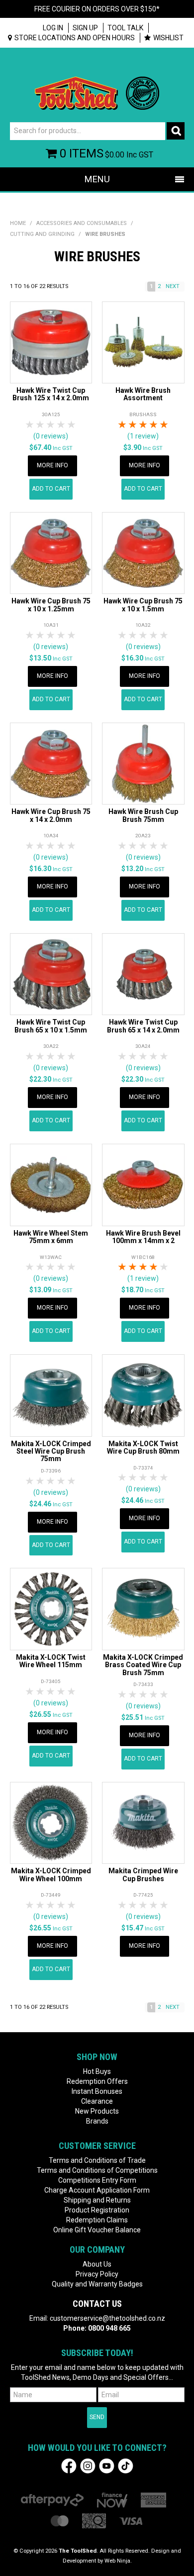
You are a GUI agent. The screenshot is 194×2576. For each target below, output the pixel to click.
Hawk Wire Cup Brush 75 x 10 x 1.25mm (51, 605)
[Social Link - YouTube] (107, 2466)
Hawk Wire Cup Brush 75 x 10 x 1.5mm (143, 605)
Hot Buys (97, 2071)
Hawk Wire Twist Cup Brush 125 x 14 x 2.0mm (51, 394)
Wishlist (168, 38)
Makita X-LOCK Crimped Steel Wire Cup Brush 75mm (51, 1451)
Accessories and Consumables (82, 223)
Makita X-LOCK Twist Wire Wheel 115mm (51, 1661)
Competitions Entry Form (97, 2180)
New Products (97, 2111)
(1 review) (143, 436)
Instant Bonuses (97, 2091)
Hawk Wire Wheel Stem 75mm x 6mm (51, 1237)
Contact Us (97, 2304)
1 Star (30, 425)
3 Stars (51, 425)
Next (173, 286)
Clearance (97, 2101)
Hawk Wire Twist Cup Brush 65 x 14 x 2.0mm (143, 1026)
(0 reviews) (51, 436)
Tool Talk (125, 28)
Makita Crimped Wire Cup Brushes (143, 1875)
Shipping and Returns (97, 2200)
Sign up (85, 28)
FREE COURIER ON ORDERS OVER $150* (97, 9)
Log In (53, 28)
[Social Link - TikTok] (126, 2466)
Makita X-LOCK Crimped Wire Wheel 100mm (51, 1875)
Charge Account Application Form (97, 2190)
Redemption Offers (97, 2081)
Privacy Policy (97, 2274)
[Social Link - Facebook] (69, 2466)
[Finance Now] (112, 2500)
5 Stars (72, 425)
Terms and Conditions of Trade (97, 2160)
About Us (97, 2264)
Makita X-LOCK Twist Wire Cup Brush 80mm (143, 1447)
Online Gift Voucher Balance (97, 2230)
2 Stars (41, 425)
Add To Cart (51, 489)
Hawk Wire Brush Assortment (143, 394)
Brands (97, 2121)
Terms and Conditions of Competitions (97, 2170)
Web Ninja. (118, 2561)
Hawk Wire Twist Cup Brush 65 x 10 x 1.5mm (51, 1026)
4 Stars (61, 425)
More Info (52, 465)
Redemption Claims (97, 2220)
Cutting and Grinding (42, 234)
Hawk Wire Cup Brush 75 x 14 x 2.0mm (51, 815)
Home (18, 223)
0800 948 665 (109, 2328)
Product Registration (97, 2210)
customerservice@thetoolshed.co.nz (107, 2318)
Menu (97, 179)
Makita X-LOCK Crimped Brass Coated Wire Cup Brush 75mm (143, 1665)
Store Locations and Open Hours (75, 38)
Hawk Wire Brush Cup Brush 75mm (143, 815)
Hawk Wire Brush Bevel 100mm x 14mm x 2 (143, 1237)
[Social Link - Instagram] (88, 2466)
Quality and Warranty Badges (97, 2284)
